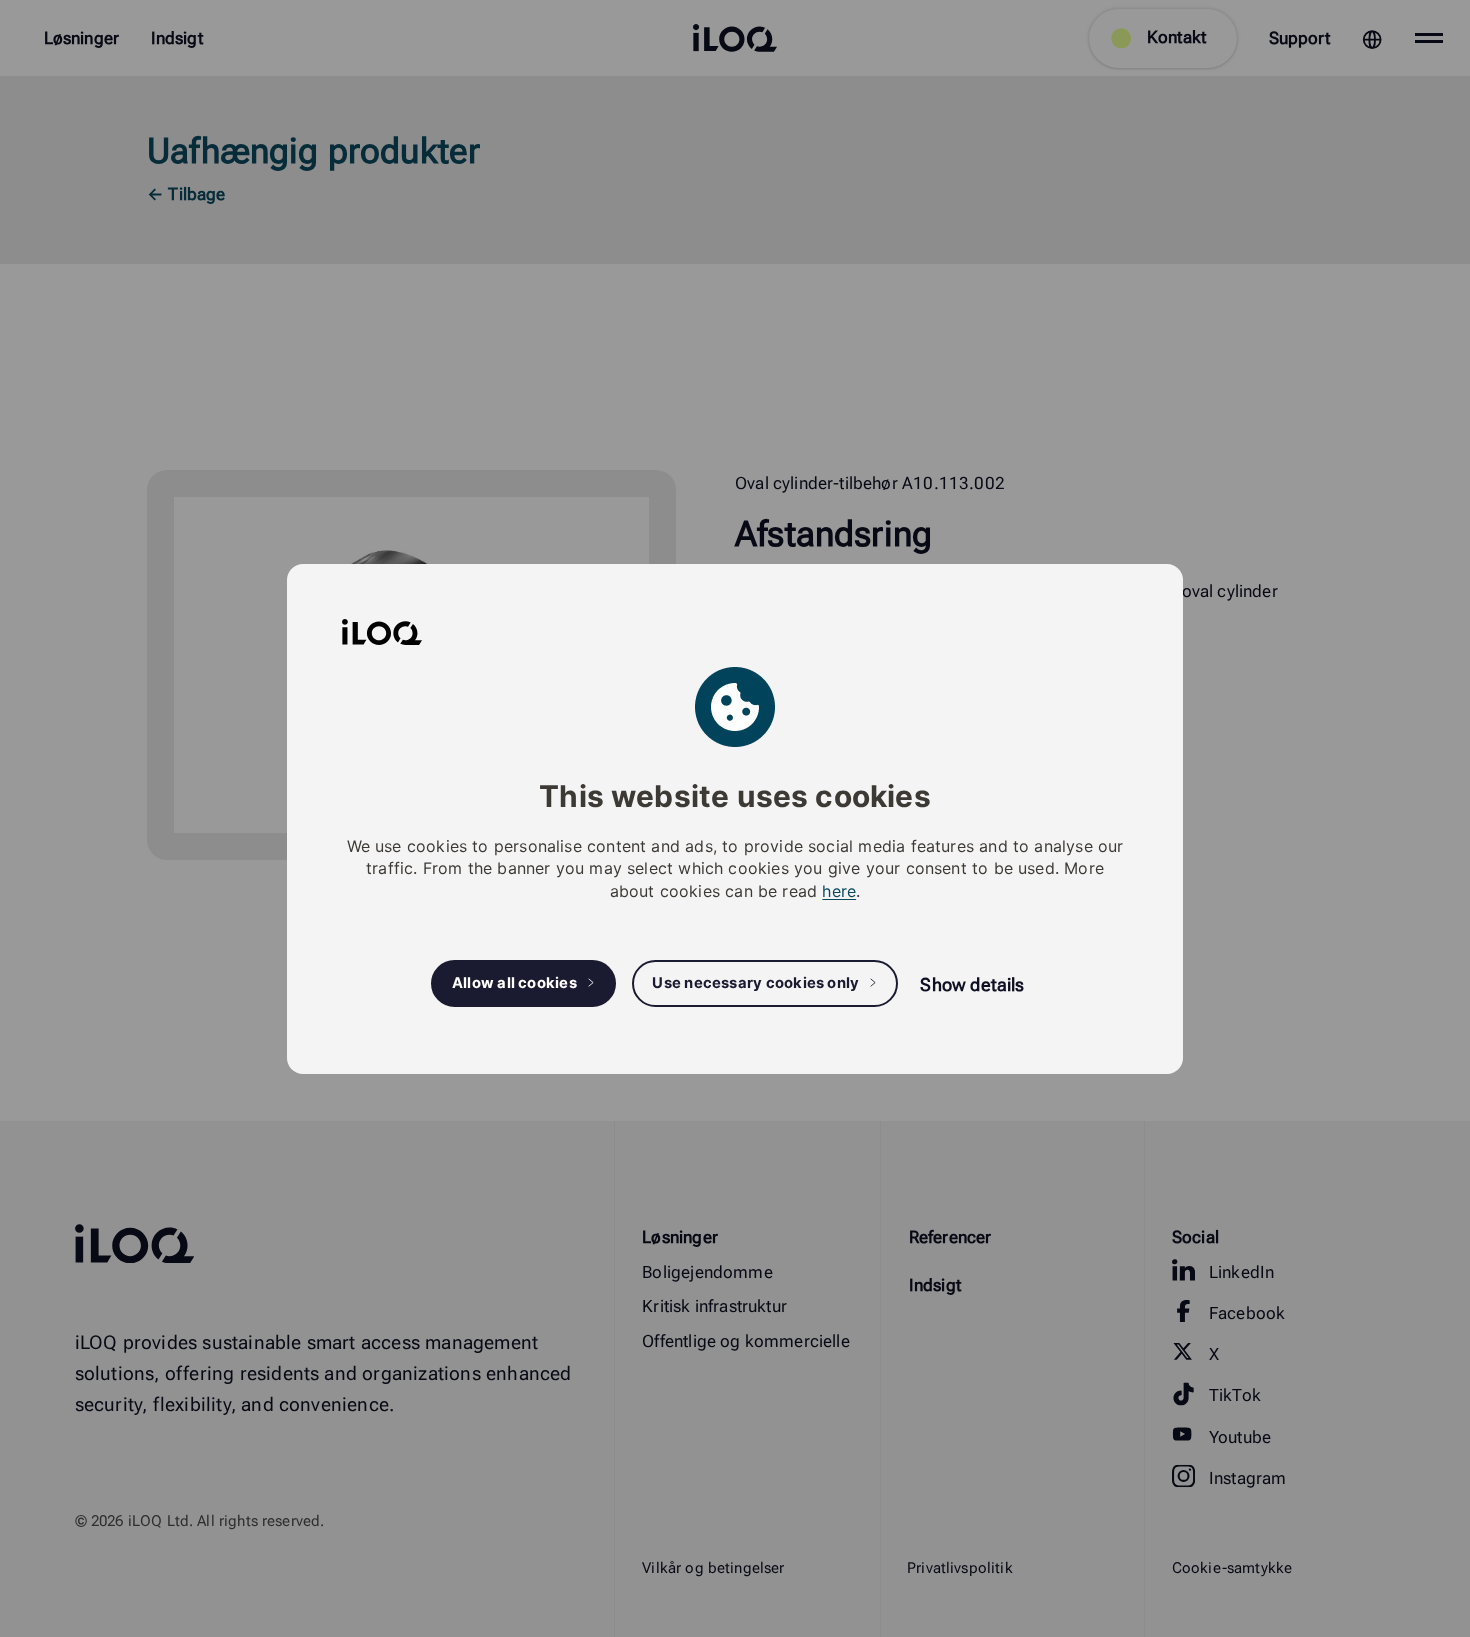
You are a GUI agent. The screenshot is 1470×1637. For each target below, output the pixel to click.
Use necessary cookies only (755, 983)
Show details (972, 984)
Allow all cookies (514, 983)
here (839, 890)
